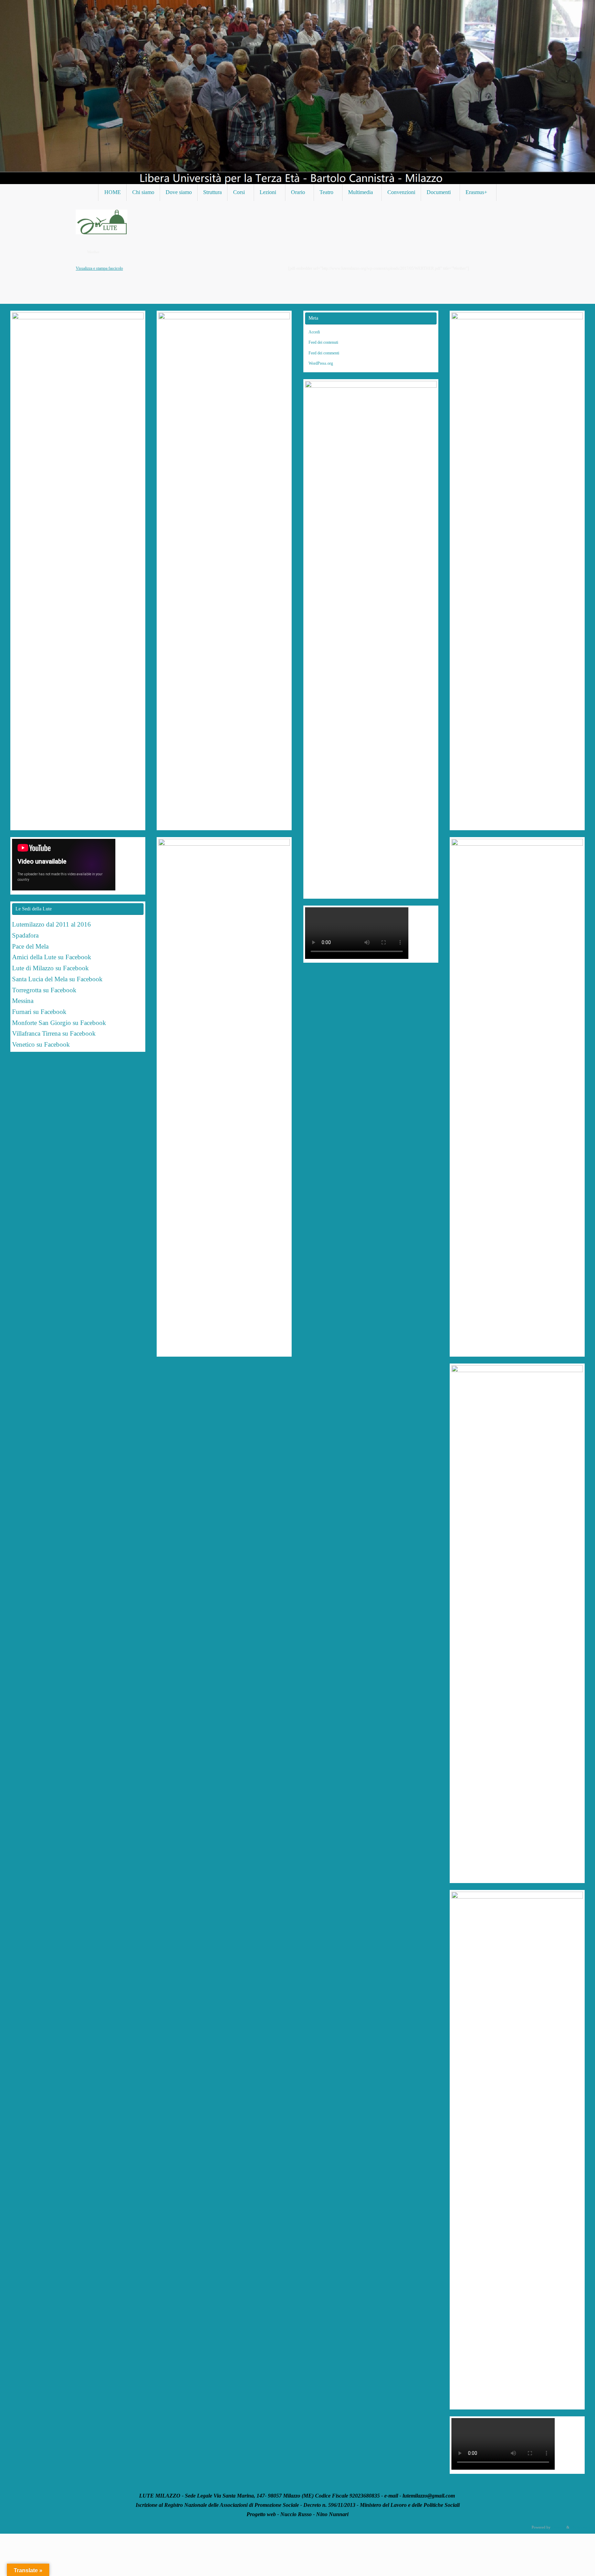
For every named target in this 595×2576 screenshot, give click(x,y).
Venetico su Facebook (41, 1044)
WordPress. (579, 2527)
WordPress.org (321, 363)
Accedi (314, 332)
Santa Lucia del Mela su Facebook (57, 979)
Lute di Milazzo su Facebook (50, 968)
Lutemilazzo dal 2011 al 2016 (51, 924)
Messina (24, 1001)
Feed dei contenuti (323, 342)
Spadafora (25, 935)
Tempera (559, 2527)
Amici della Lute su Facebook (52, 957)
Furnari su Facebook (39, 1012)
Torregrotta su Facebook (44, 990)
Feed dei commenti (324, 353)
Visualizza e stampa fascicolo (99, 268)
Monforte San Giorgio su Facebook (59, 1023)
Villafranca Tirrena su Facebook (54, 1033)
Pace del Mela (30, 946)
